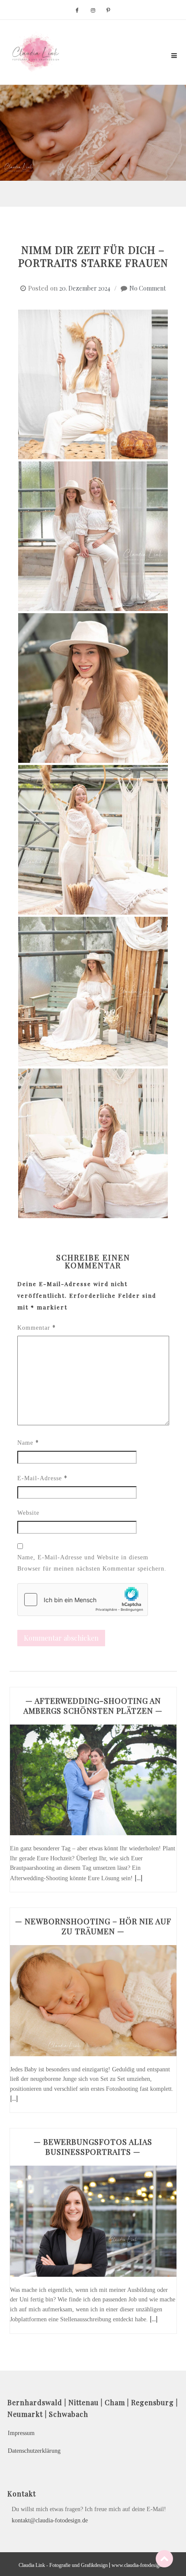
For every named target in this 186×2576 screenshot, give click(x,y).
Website (28, 1513)
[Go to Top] (164, 2558)
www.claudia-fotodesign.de (140, 2565)
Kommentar (37, 1327)
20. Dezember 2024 (85, 288)
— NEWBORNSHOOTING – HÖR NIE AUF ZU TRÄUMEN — (93, 1926)
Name (28, 1442)
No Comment (148, 288)
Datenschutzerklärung (34, 2451)
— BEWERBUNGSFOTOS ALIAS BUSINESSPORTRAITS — (93, 2147)
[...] (138, 1878)
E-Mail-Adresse (42, 1478)
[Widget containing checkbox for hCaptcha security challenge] (83, 1600)
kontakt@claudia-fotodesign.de (50, 2520)
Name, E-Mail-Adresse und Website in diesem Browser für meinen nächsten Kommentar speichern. (92, 1563)
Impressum (21, 2433)
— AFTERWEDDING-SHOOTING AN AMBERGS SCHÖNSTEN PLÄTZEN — (93, 1706)
